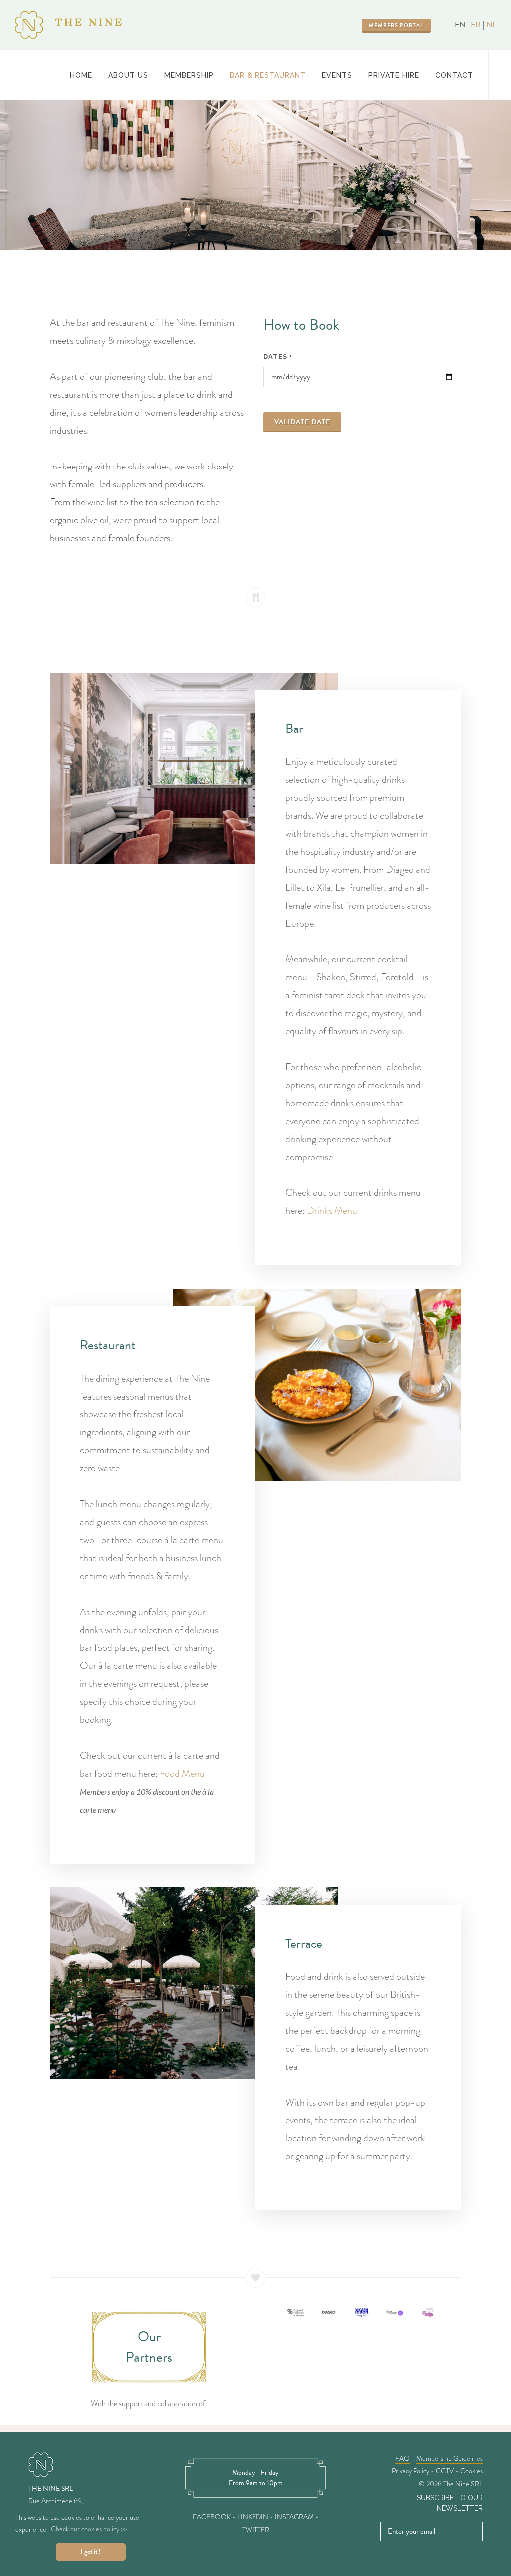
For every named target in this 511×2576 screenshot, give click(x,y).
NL (491, 25)
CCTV (445, 2471)
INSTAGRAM (294, 2517)
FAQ (402, 2458)
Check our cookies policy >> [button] (89, 2529)
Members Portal (396, 26)
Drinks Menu (332, 1211)
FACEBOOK (212, 2517)
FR (476, 25)
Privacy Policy (410, 2471)
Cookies (471, 2471)
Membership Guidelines (449, 2458)
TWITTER (256, 2530)
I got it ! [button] (91, 2552)
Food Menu (182, 1773)
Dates (278, 356)
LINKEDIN (253, 2517)
